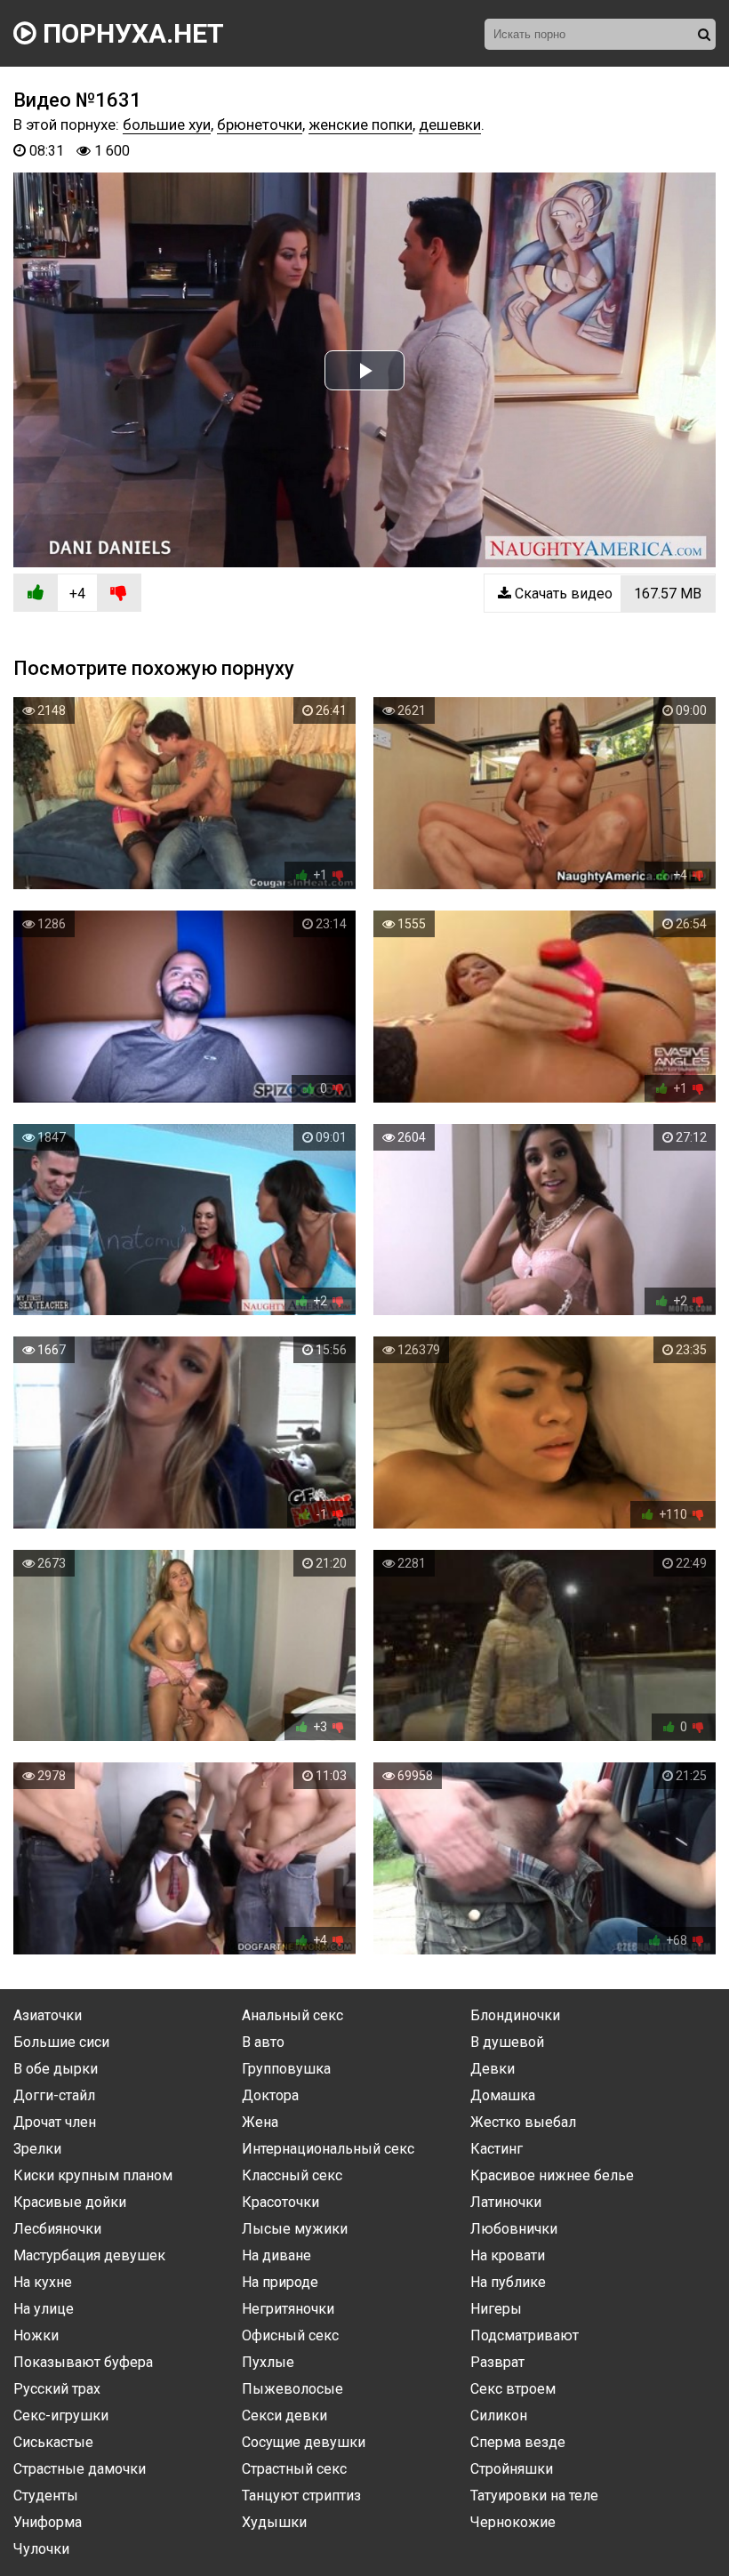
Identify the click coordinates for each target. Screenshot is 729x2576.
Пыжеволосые (292, 2389)
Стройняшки (512, 2469)
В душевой (507, 2042)
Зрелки (37, 2149)
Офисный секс (290, 2335)
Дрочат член (55, 2122)
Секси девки (284, 2416)
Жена (260, 2122)
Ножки (36, 2335)
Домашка (503, 2095)
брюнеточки (260, 124)
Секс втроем (513, 2389)
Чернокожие (513, 2522)
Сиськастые (53, 2442)
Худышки (274, 2522)
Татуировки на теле (534, 2496)
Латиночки (506, 2202)
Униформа (48, 2522)
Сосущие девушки (304, 2442)
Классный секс (292, 2175)
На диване (276, 2255)
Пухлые (268, 2362)
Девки (493, 2069)
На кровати (508, 2255)
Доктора (270, 2095)
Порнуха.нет (130, 33)
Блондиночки (515, 2015)
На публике (508, 2282)
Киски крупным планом (93, 2175)
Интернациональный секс (328, 2149)
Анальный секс (292, 2015)
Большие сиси (61, 2042)
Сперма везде (518, 2442)
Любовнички (514, 2229)
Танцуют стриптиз (301, 2496)
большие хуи (167, 124)
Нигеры (496, 2309)
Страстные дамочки (80, 2469)
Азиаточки (48, 2015)
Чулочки (41, 2549)
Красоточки (280, 2202)
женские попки (360, 124)
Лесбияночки (57, 2229)
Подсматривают (525, 2335)
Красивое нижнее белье (552, 2175)
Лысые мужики (295, 2229)
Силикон (499, 2416)
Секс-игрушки (61, 2416)
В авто (263, 2042)
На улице (44, 2309)
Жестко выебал (523, 2122)
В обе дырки (56, 2069)
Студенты (46, 2496)
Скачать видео (606, 594)
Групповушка (286, 2069)
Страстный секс (294, 2469)
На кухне (43, 2282)
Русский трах (57, 2389)
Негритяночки (288, 2309)
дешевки (450, 124)
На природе (280, 2282)
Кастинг (497, 2149)
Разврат (497, 2362)
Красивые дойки (70, 2202)
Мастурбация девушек (89, 2255)
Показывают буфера (83, 2362)
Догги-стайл (54, 2095)
